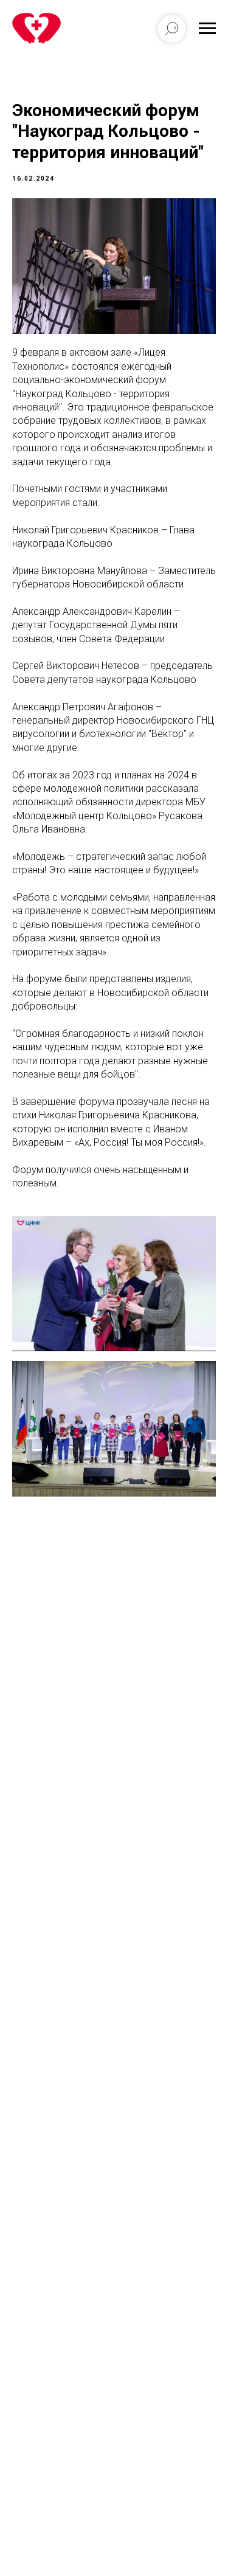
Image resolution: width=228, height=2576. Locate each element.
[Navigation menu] (207, 29)
